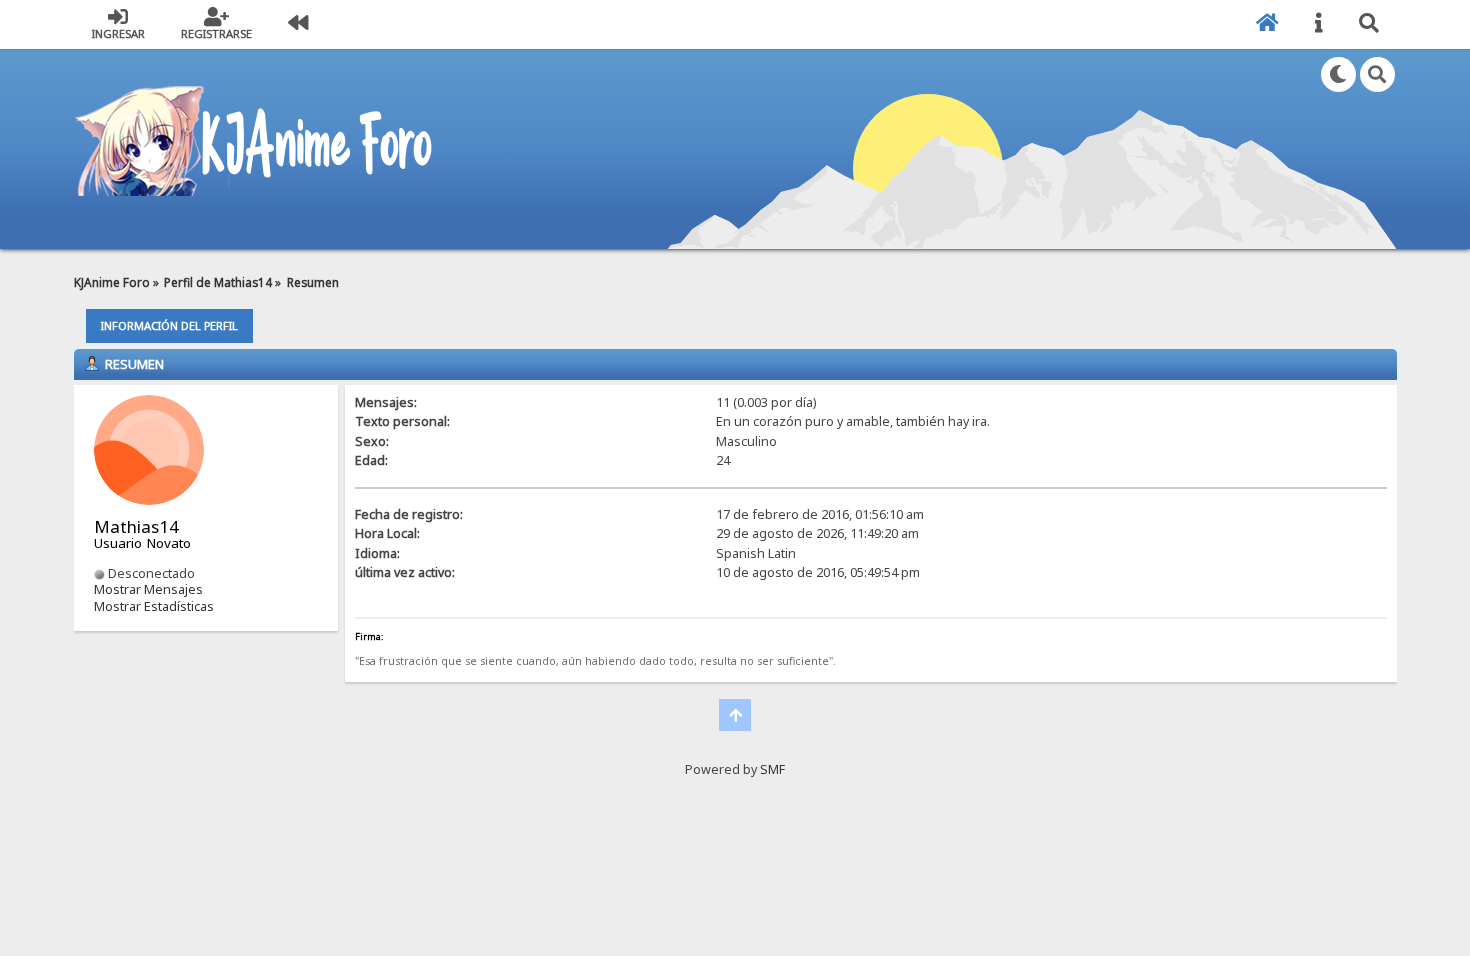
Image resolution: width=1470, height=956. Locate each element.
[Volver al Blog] (298, 24)
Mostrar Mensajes (148, 589)
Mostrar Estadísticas (154, 606)
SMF (772, 769)
